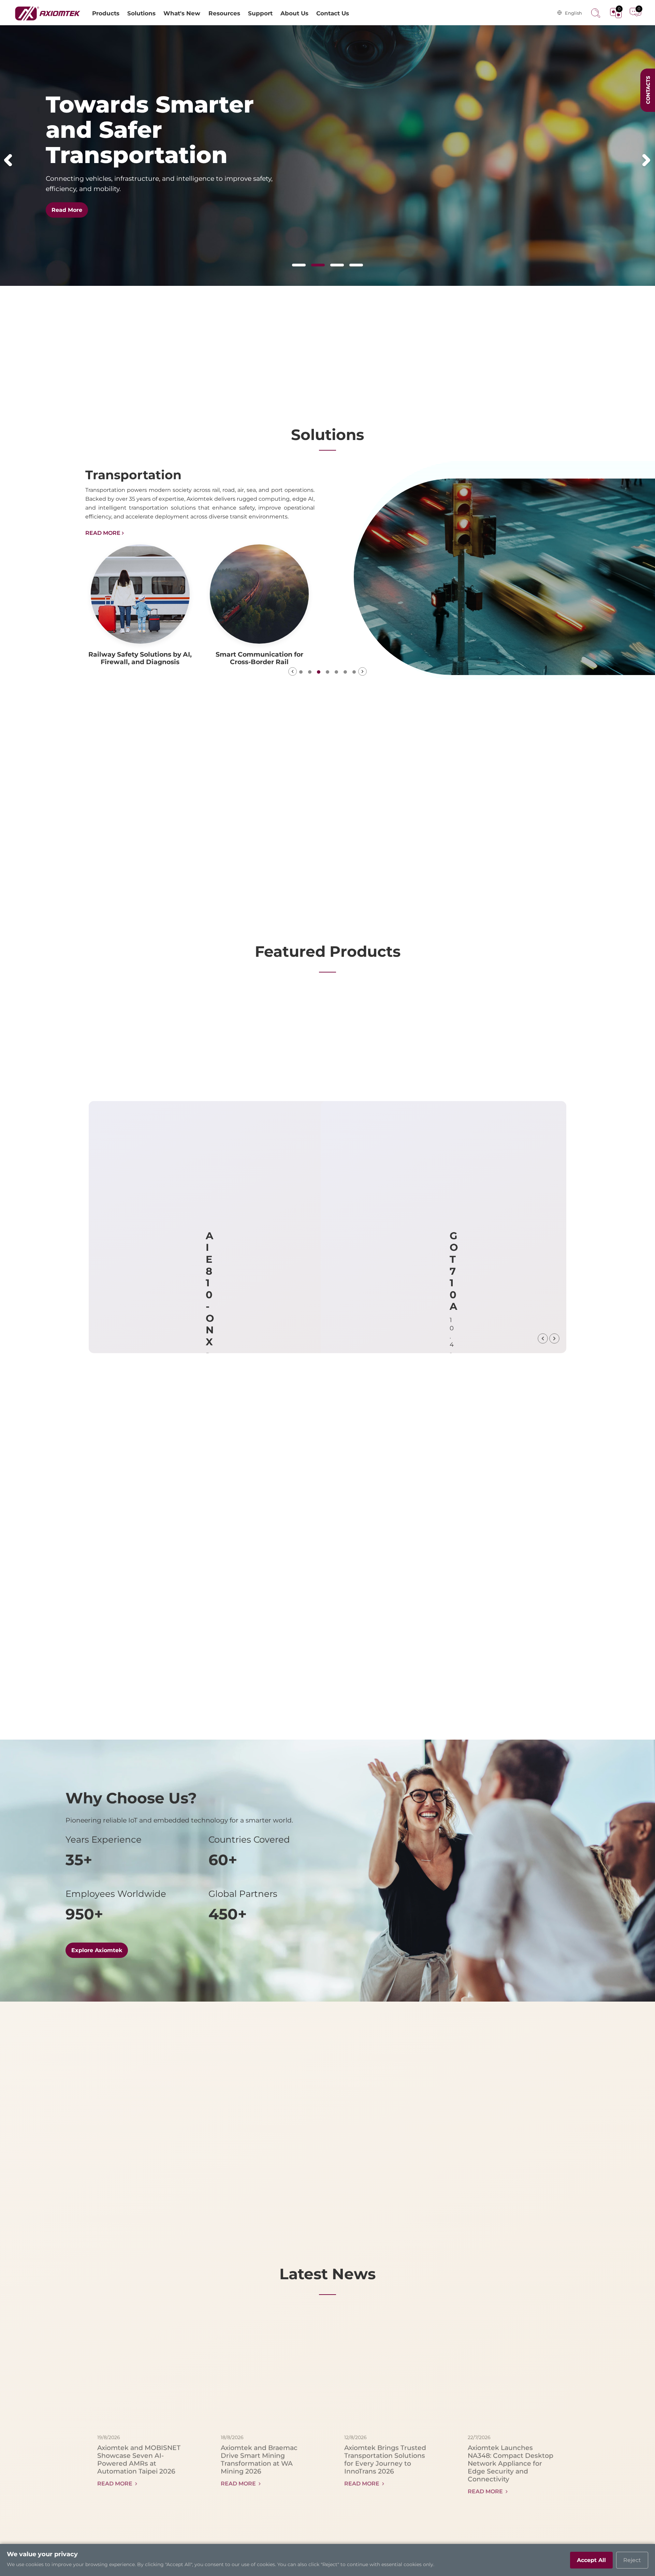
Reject (632, 2560)
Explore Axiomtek (97, 1950)
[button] (8, 160)
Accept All (591, 2560)
